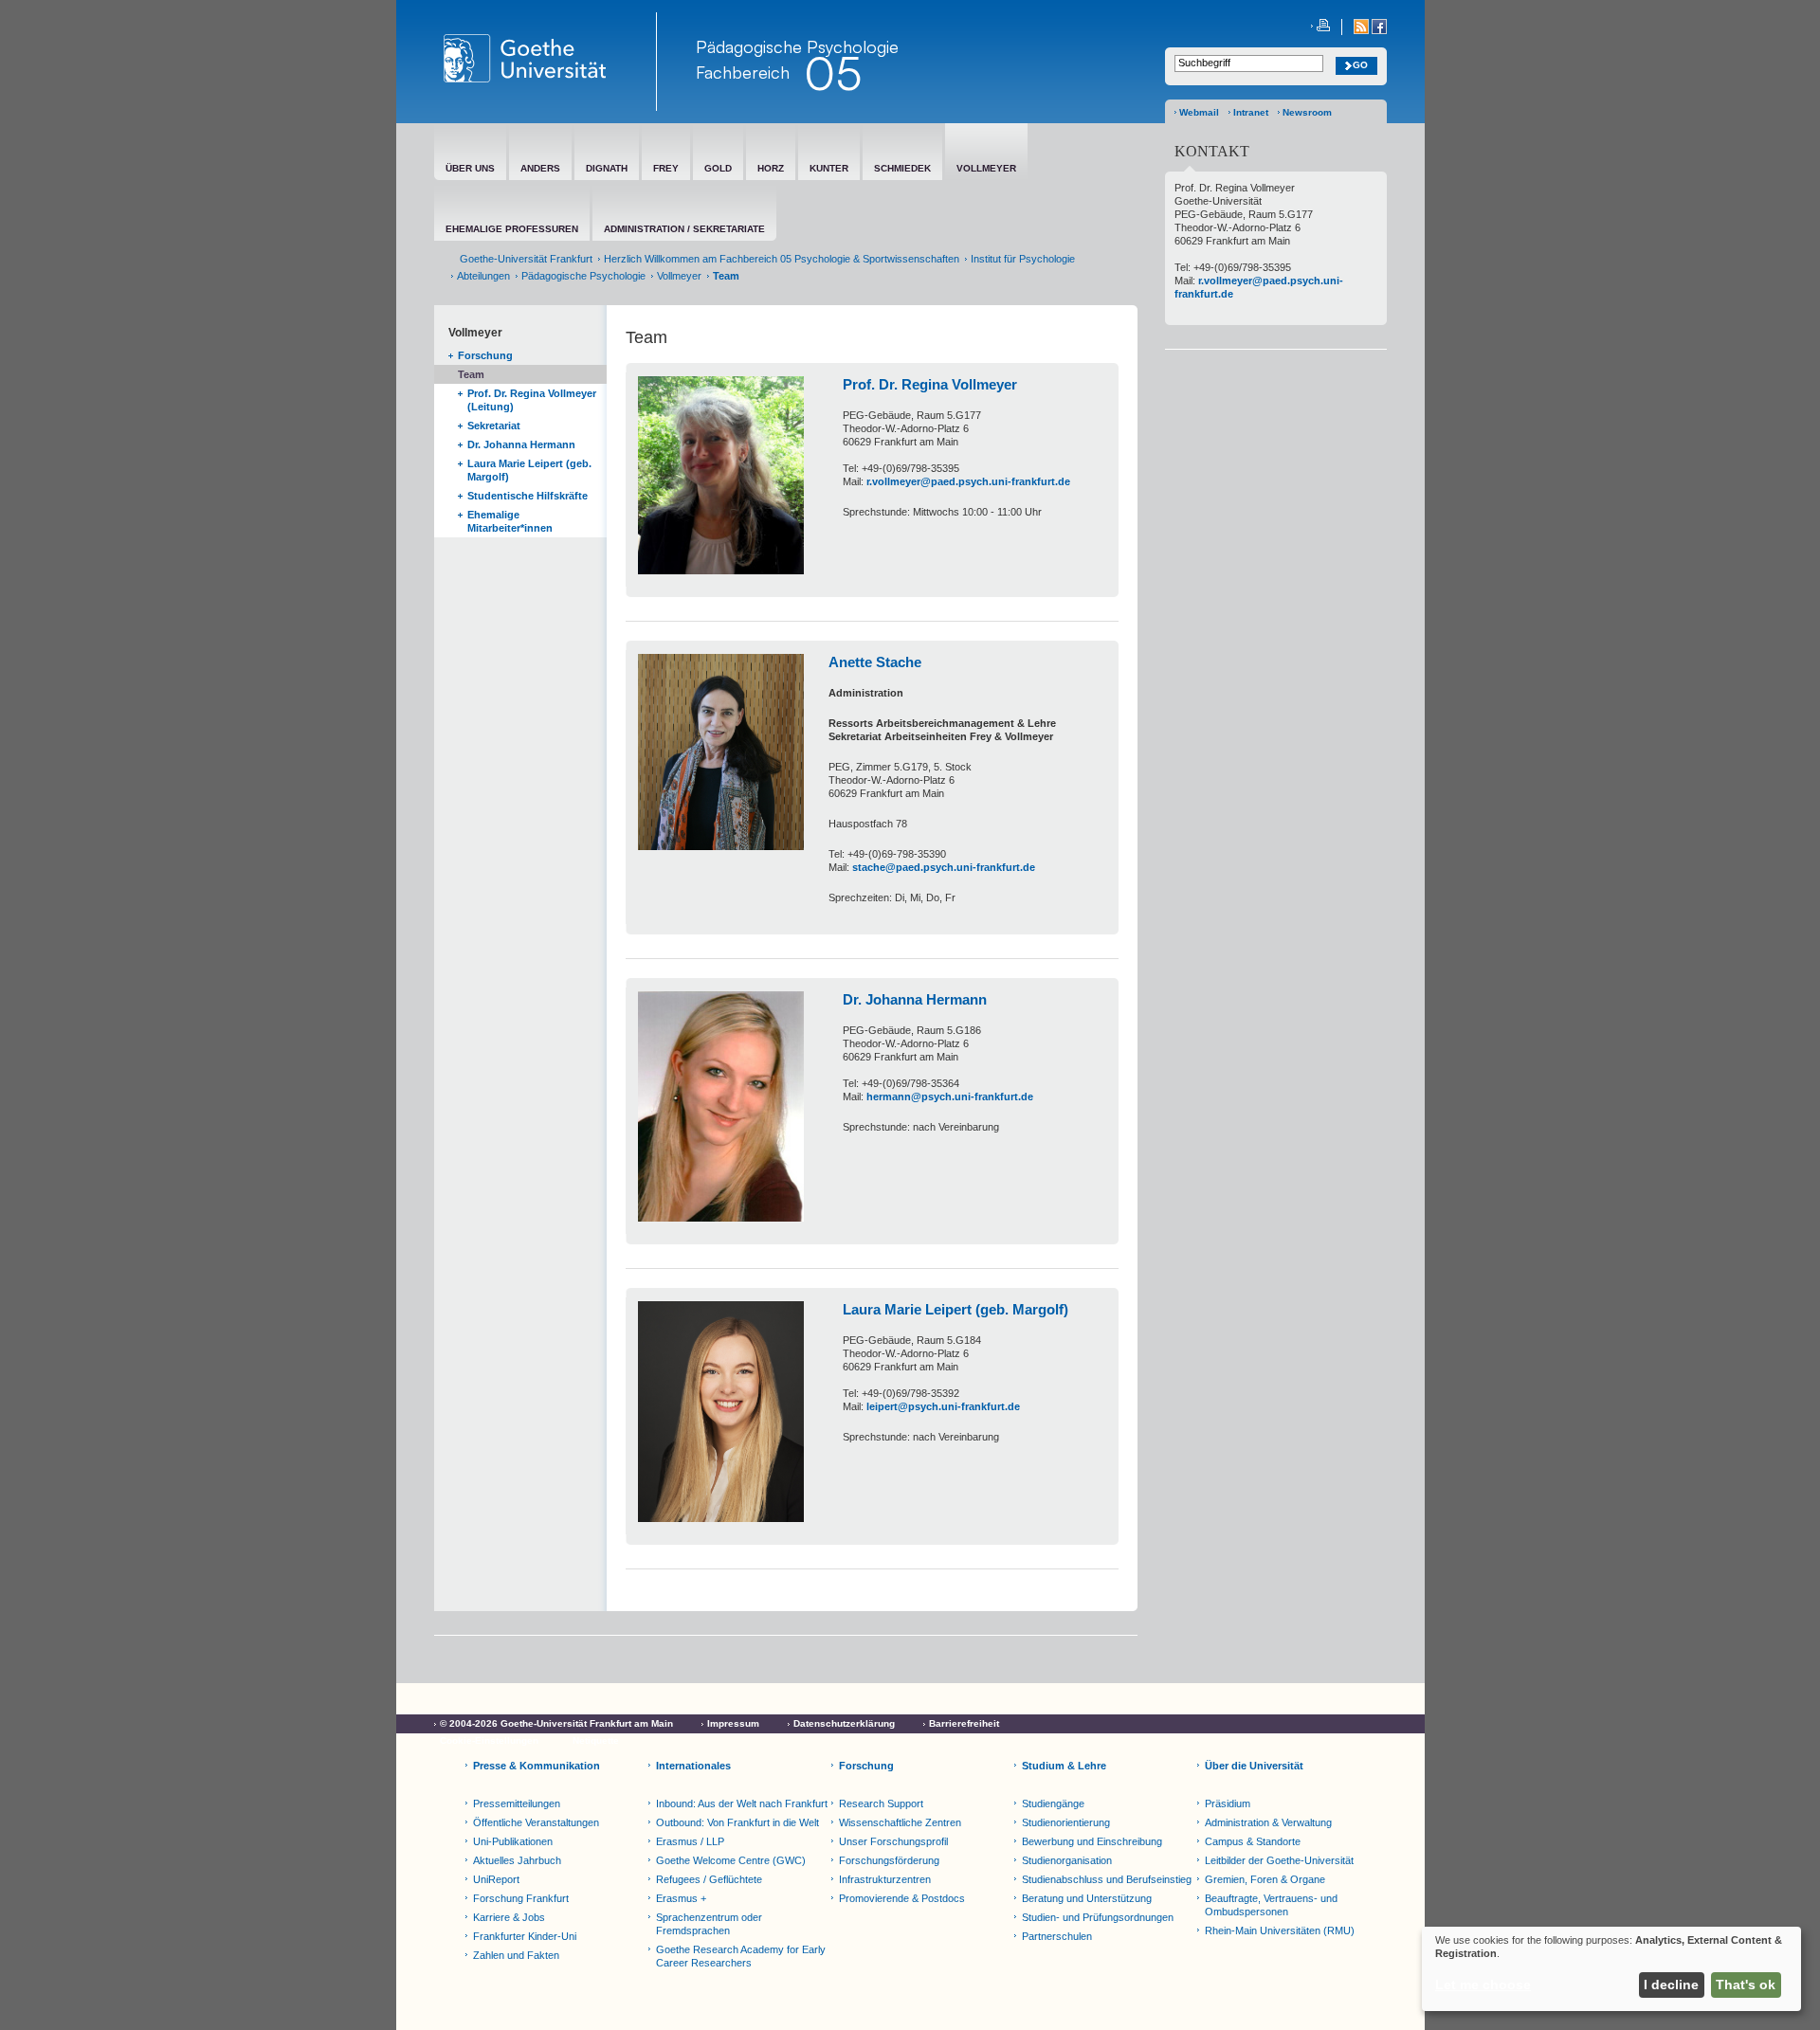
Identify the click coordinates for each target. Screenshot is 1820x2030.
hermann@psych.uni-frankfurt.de (950, 1097)
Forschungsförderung (889, 1860)
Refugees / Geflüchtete (709, 1879)
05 (833, 73)
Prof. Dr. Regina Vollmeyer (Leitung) (532, 400)
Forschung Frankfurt (521, 1898)
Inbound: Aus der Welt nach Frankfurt (742, 1803)
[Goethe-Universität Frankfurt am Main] (546, 62)
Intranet (1251, 112)
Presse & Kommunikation (537, 1766)
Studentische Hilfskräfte (528, 496)
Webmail (1199, 112)
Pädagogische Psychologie (583, 276)
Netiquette (596, 1740)
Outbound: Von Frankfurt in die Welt (737, 1822)
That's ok (1746, 1985)
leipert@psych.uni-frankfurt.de (943, 1406)
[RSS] (1363, 31)
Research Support (881, 1803)
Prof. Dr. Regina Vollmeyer (930, 384)
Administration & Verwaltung (1268, 1822)
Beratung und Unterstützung (1087, 1898)
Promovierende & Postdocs (902, 1898)
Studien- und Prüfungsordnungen (1098, 1917)
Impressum (733, 1723)
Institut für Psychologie (1023, 259)
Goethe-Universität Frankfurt (526, 259)
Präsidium (1228, 1803)
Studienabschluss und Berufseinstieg (1107, 1879)
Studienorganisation (1067, 1860)
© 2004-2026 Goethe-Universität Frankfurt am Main (556, 1723)
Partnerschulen (1057, 1936)
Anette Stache (875, 662)
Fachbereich (743, 72)
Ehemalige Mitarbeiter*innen (510, 521)
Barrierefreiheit (964, 1723)
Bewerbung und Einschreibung (1092, 1841)
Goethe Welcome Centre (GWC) (731, 1860)
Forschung (485, 355)
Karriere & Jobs (509, 1917)
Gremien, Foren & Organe (1265, 1879)
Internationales (693, 1766)
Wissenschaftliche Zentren (900, 1822)
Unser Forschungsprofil (893, 1841)
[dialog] (1611, 1969)
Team (471, 374)
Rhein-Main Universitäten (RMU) (1280, 1930)
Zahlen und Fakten (516, 1955)
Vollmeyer (679, 276)
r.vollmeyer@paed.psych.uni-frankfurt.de (968, 481)
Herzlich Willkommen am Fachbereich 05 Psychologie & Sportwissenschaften (782, 259)
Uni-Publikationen (513, 1841)
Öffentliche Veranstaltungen (536, 1822)
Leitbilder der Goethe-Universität (1279, 1860)
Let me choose (1483, 1985)
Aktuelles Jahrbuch (517, 1860)
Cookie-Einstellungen (489, 1740)
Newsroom (1307, 112)
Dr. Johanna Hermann (521, 444)
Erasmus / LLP (690, 1841)
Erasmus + (681, 1898)
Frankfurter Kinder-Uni (525, 1936)
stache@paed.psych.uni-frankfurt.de (944, 867)
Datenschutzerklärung (844, 1723)
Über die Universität (1254, 1766)
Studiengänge (1053, 1803)
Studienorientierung (1066, 1822)
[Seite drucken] (1320, 27)
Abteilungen (483, 276)
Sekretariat (494, 426)
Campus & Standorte (1253, 1841)
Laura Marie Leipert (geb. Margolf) (529, 470)
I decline (1671, 1985)
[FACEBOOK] (1379, 31)
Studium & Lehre (1064, 1766)
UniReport (496, 1879)
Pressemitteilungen (517, 1803)
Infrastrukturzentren (885, 1879)
